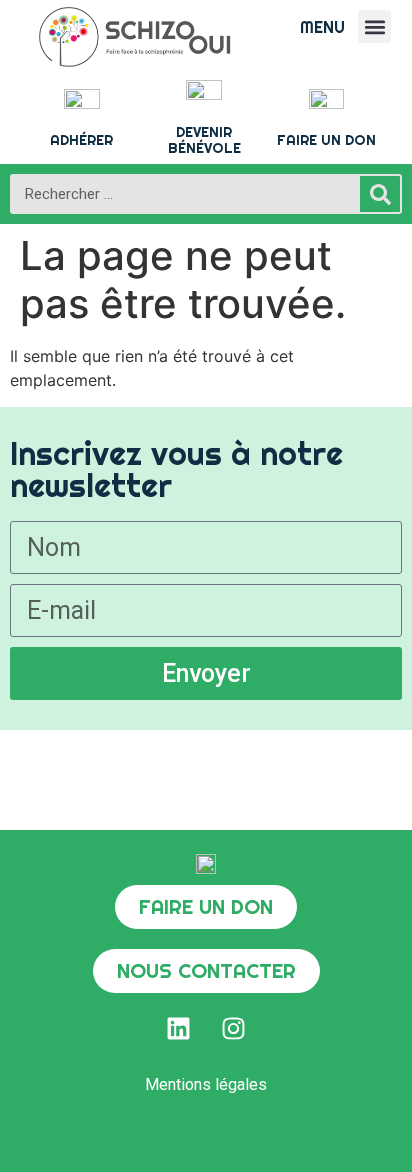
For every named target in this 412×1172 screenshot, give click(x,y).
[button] (374, 26)
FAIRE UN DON (326, 140)
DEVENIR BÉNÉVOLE (204, 140)
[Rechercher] (380, 194)
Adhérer (81, 140)
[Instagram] (234, 1028)
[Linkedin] (179, 1028)
